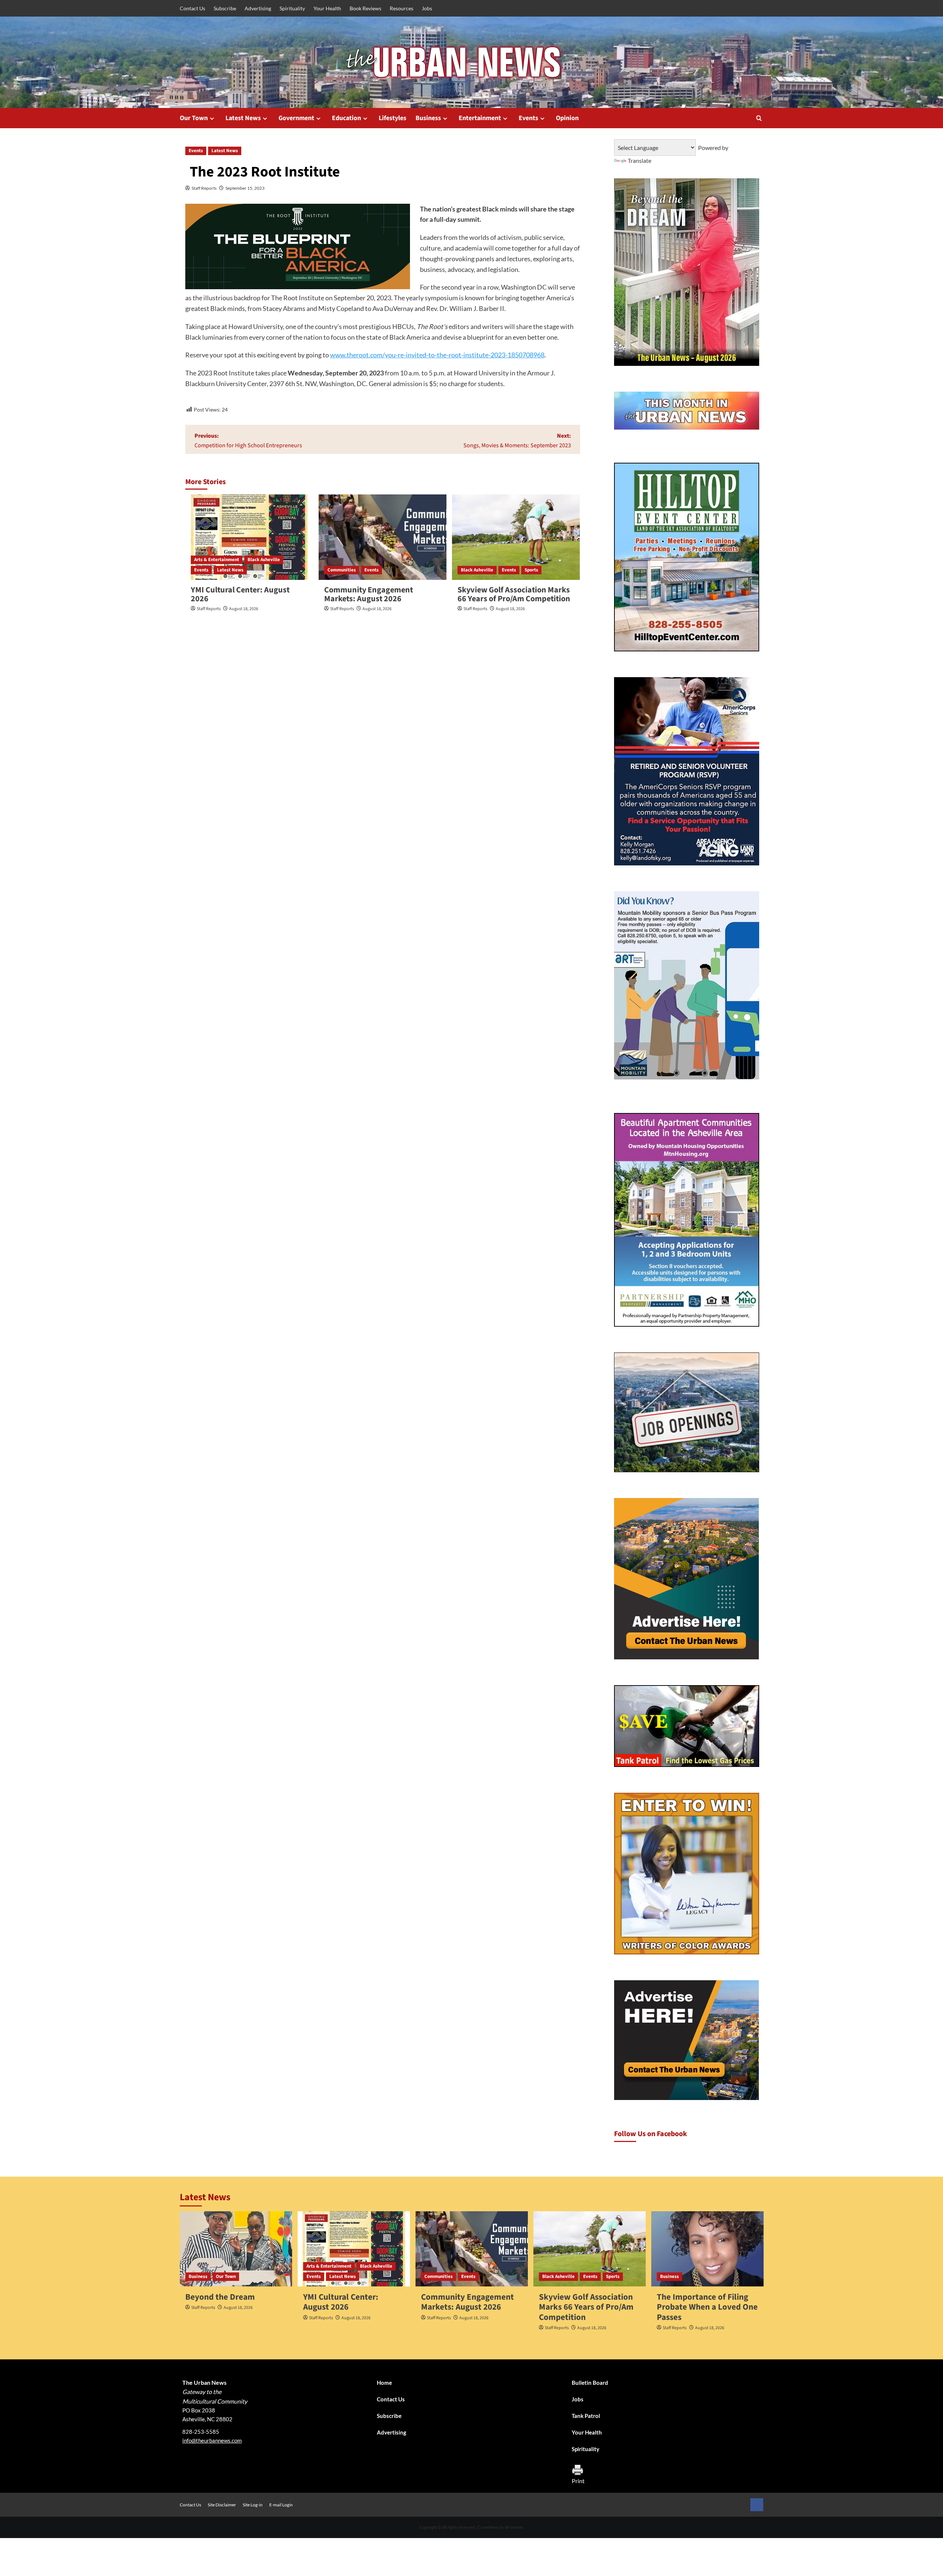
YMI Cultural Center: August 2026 (240, 594)
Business (428, 118)
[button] (759, 118)
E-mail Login (281, 2505)
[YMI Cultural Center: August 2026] (249, 537)
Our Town (194, 118)
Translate (639, 160)
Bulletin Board (590, 2383)
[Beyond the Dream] (236, 2249)
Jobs (427, 8)
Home (384, 2383)
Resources (402, 8)
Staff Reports (204, 188)
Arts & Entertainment (217, 560)
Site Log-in (253, 2505)
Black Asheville (264, 560)
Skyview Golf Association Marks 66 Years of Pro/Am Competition (514, 594)
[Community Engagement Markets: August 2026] (383, 537)
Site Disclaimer (222, 2505)
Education (346, 118)
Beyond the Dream (220, 2297)
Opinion (567, 118)
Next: (517, 441)
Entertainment (480, 118)
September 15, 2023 (245, 188)
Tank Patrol (586, 2416)
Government (296, 118)
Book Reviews (365, 8)
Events (528, 118)
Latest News (243, 118)
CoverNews (488, 2527)
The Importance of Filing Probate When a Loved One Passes (707, 2307)
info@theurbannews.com (212, 2440)
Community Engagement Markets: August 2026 (369, 594)
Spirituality (292, 8)
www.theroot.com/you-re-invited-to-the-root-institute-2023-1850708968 (437, 355)
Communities (342, 570)
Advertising (258, 8)
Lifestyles (392, 118)
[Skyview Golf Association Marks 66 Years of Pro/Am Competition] (516, 537)
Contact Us (192, 8)
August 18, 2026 (244, 609)
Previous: (248, 441)
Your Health (327, 8)
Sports (531, 570)
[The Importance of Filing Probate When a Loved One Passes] (707, 2249)
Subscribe (225, 8)
